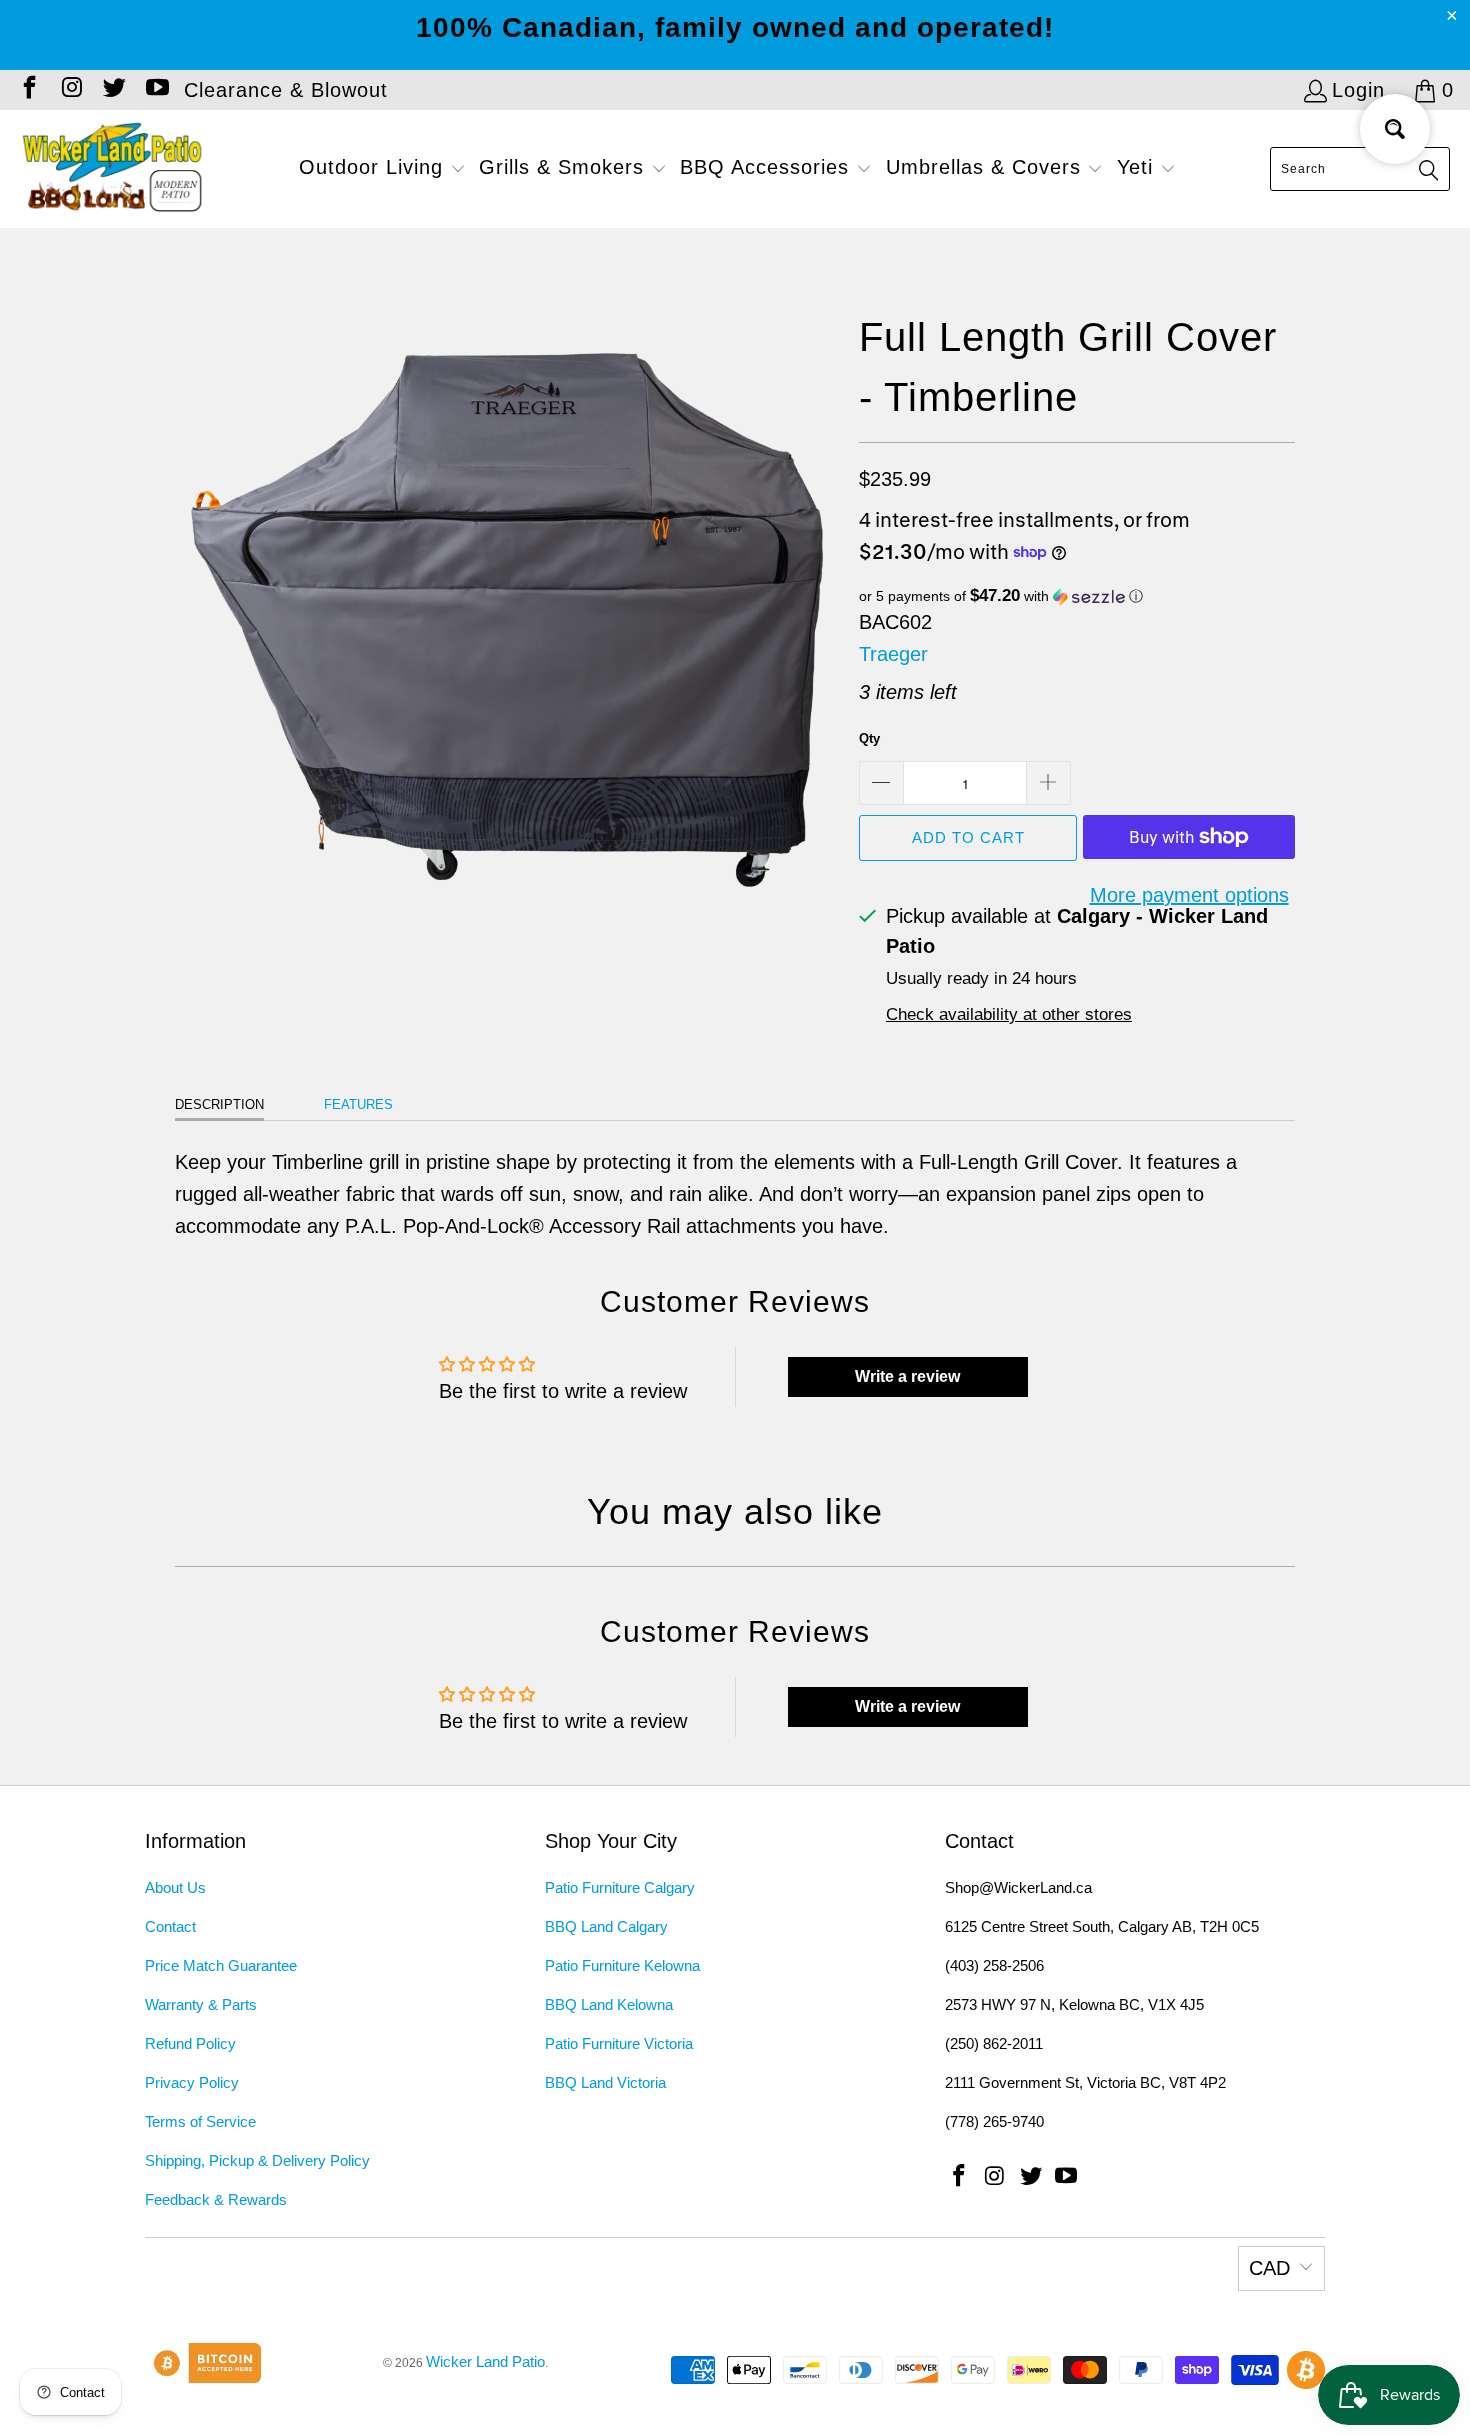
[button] (382, 169)
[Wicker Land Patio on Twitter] (113, 90)
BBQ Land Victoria (605, 2082)
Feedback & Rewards (216, 2199)
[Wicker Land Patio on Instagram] (70, 90)
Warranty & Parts (201, 2004)
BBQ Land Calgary (606, 1926)
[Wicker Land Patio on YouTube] (155, 90)
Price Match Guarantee (221, 1965)
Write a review (907, 1376)
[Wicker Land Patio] (112, 169)
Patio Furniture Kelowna (622, 1965)
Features (358, 1104)
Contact (170, 1926)
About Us (175, 1887)
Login (1358, 90)
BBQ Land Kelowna (609, 2004)
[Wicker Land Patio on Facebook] (28, 90)
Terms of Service (200, 2121)
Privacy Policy (192, 2082)
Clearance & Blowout (286, 90)
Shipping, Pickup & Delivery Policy (257, 2160)
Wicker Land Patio (485, 2361)
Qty (869, 738)
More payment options (1189, 895)
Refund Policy (190, 2043)
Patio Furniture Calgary (620, 1887)
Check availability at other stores (1009, 1014)
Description (219, 1104)
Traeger (893, 654)
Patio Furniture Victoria (619, 2043)
